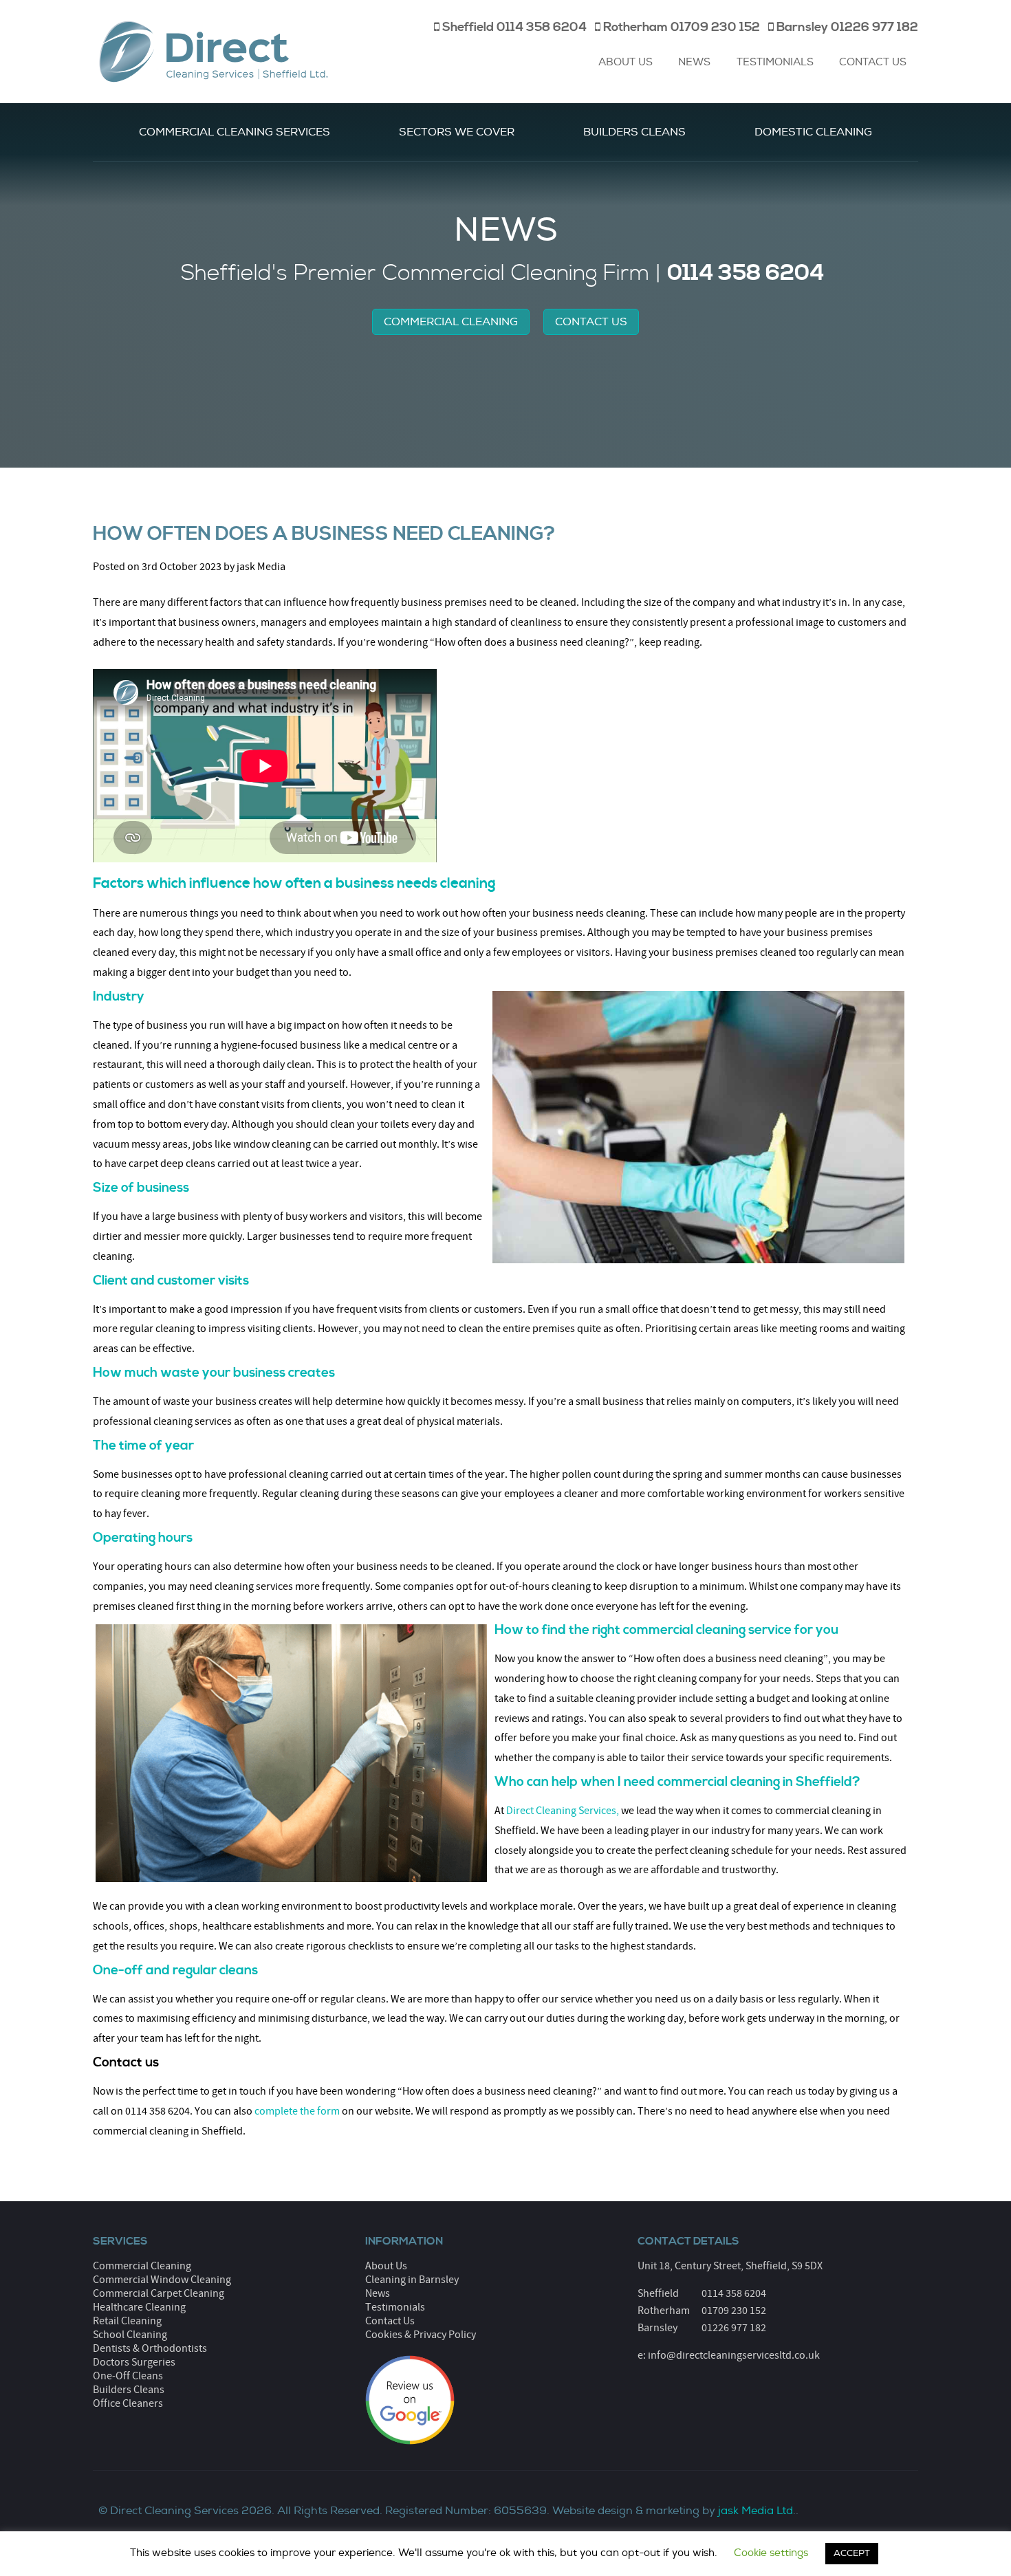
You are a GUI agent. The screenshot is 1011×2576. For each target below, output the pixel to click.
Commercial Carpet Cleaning (159, 2293)
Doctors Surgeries (134, 2362)
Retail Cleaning (127, 2321)
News (694, 62)
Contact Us (873, 62)
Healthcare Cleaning (139, 2307)
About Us (626, 62)
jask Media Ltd (755, 2511)
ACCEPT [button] (852, 2553)
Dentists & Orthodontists (150, 2348)
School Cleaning (130, 2335)
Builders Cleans (634, 132)
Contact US (591, 322)
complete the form (297, 2111)
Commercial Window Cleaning (162, 2280)
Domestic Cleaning (813, 132)
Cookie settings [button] (771, 2553)
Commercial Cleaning (451, 322)
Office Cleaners (128, 2403)
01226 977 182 (734, 2328)
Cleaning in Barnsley (412, 2280)
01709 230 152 (734, 2311)
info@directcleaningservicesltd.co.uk (734, 2355)
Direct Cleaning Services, (563, 1811)
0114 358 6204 (734, 2293)
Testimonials (775, 62)
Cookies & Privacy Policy (421, 2335)
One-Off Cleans (128, 2376)
